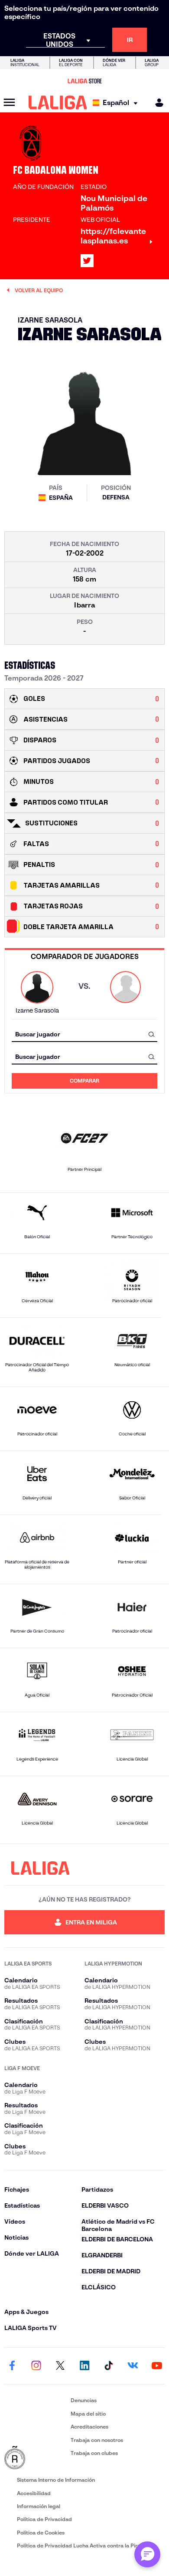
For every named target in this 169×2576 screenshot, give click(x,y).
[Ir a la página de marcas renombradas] (36, 2458)
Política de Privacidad (44, 2519)
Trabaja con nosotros (97, 2440)
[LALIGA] (58, 102)
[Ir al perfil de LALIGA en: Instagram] (36, 2366)
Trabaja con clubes (94, 2453)
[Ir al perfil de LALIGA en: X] (87, 261)
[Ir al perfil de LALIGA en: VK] (133, 2366)
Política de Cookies (41, 2533)
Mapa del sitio (88, 2414)
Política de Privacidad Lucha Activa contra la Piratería (84, 2546)
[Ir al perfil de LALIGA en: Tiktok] (109, 2366)
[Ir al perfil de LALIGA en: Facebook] (12, 2366)
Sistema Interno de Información (56, 2480)
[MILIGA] (156, 103)
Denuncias (84, 2400)
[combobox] (84, 1034)
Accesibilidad (34, 2493)
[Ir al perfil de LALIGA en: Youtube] (157, 2366)
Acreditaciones (89, 2427)
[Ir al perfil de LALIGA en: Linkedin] (84, 2366)
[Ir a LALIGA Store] (84, 81)
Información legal (39, 2506)
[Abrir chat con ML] (147, 2554)
